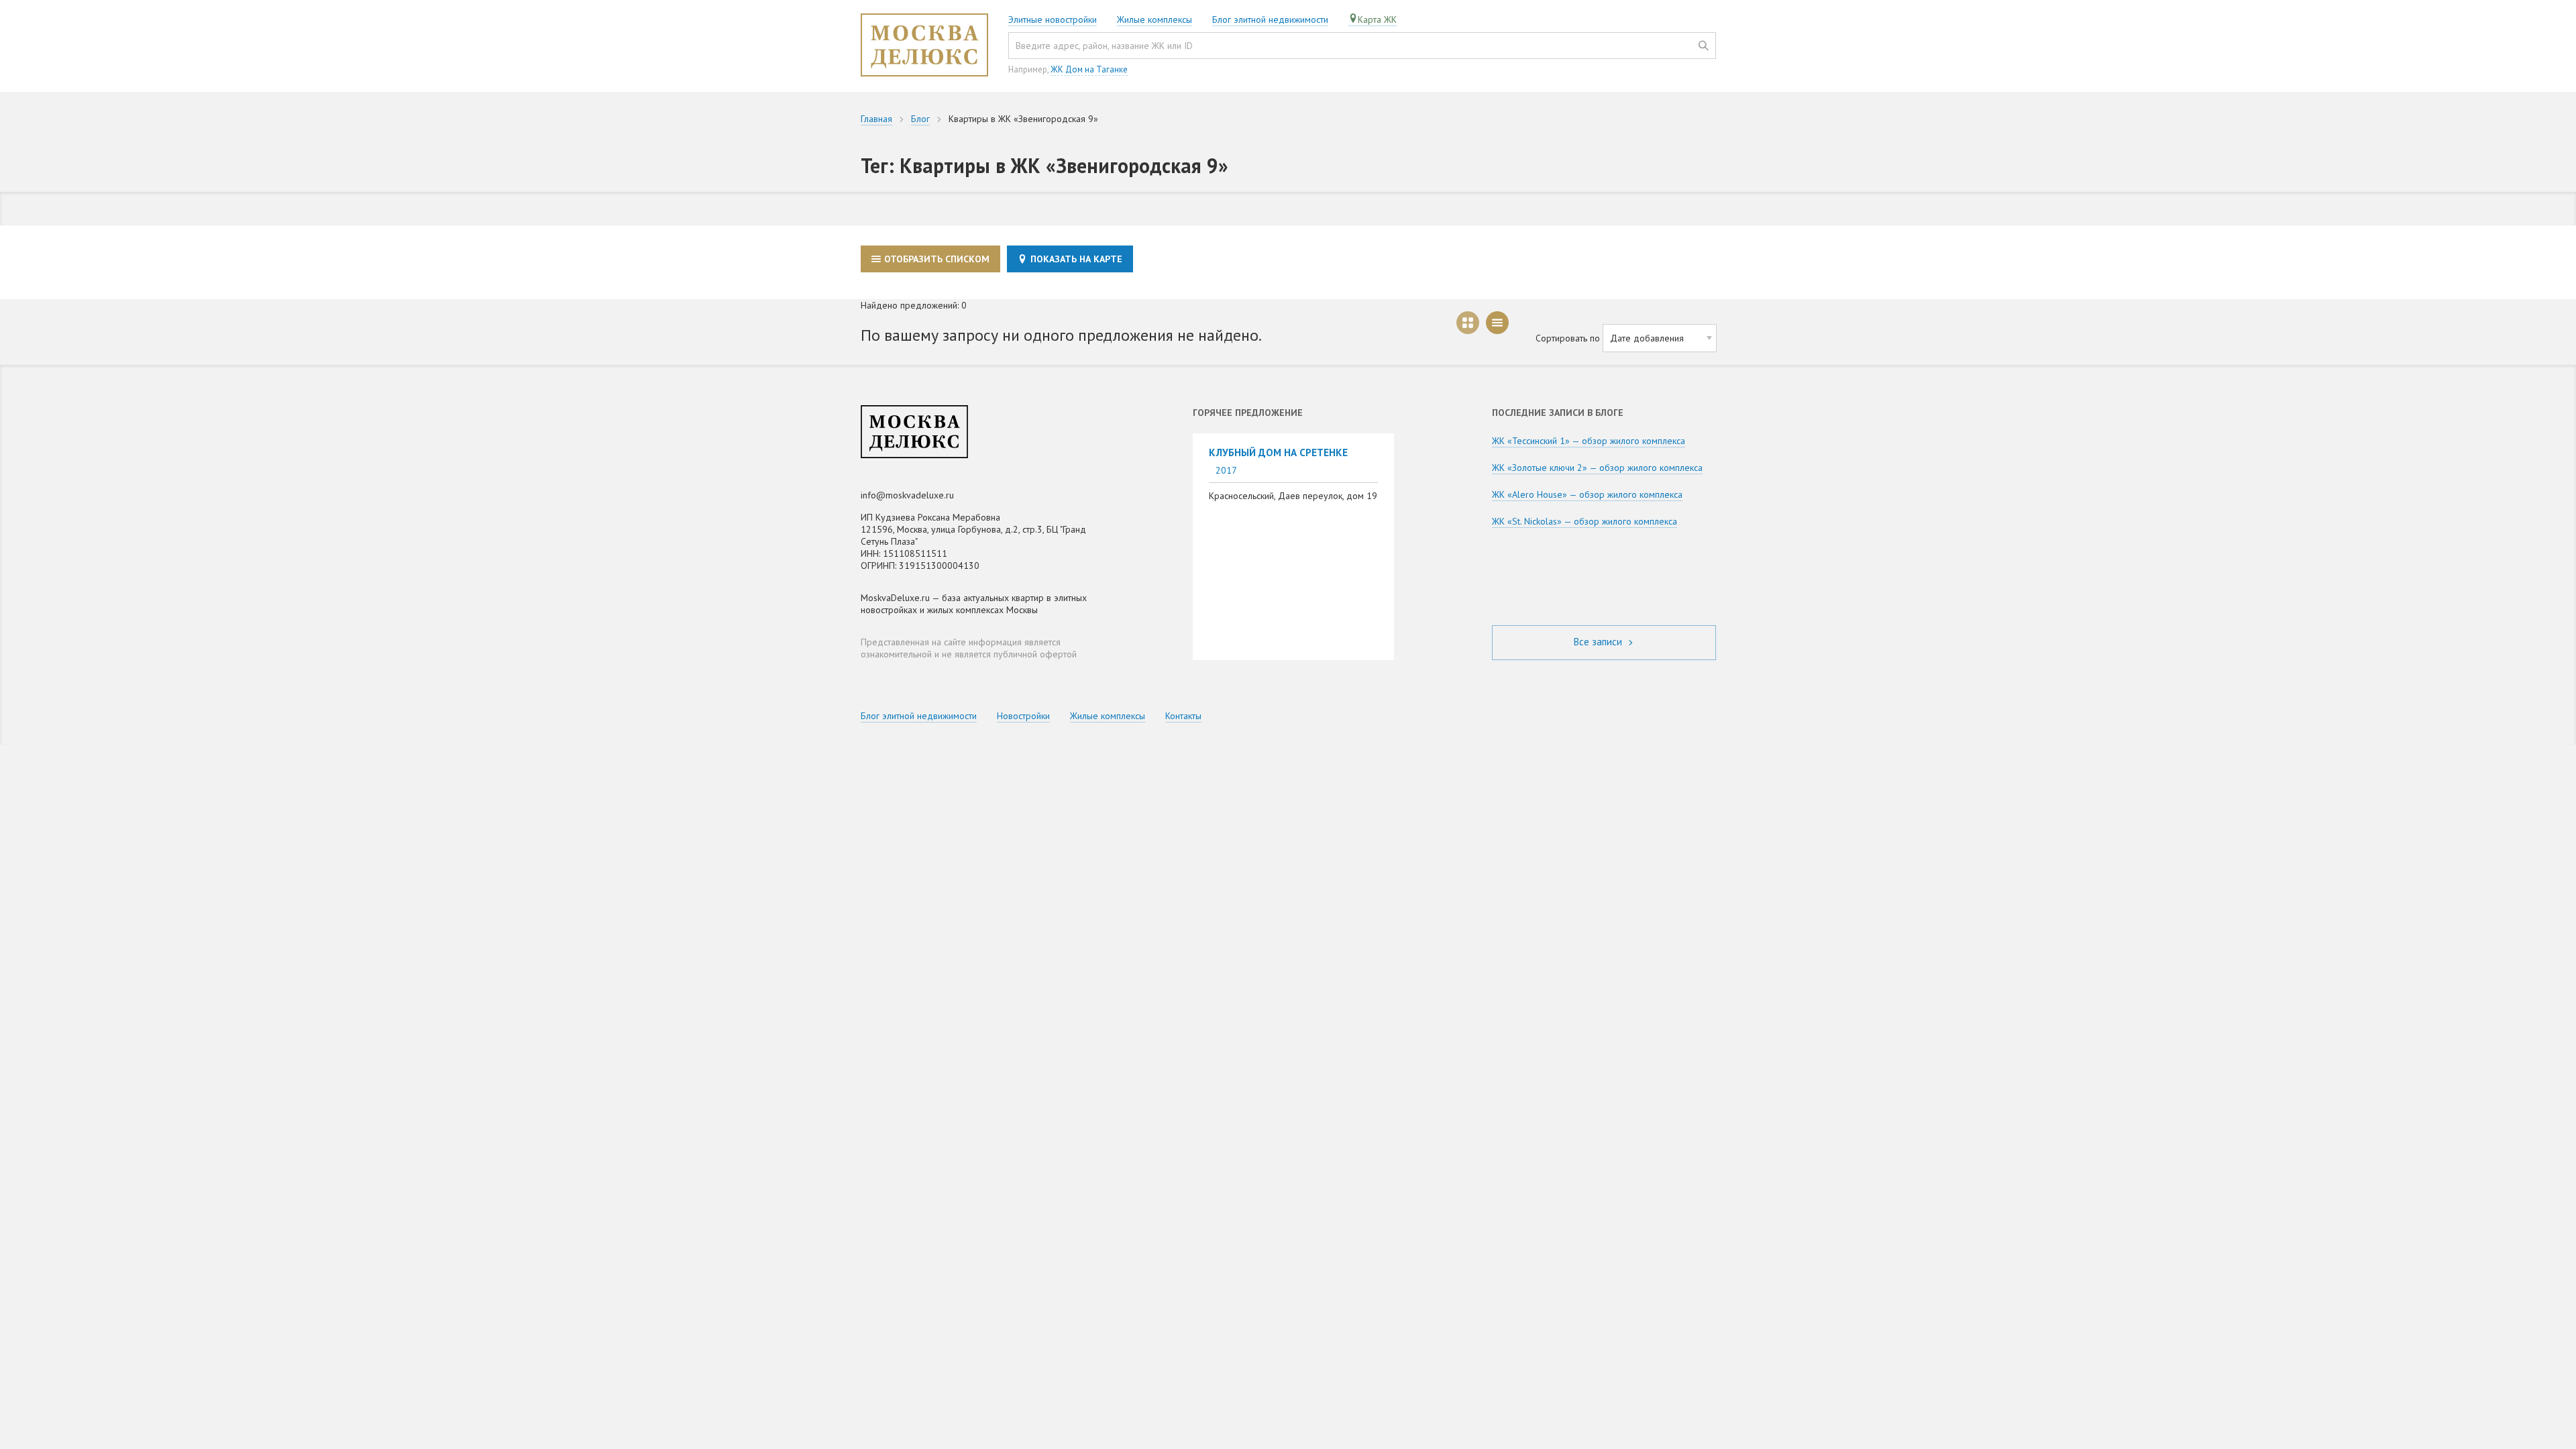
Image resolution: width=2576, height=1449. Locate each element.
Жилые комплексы (1155, 19)
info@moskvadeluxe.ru (907, 495)
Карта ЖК (1377, 19)
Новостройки (1023, 716)
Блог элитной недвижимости (1270, 19)
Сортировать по (1568, 338)
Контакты (1183, 716)
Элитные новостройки (1053, 19)
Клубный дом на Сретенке (1278, 452)
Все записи (1599, 642)
